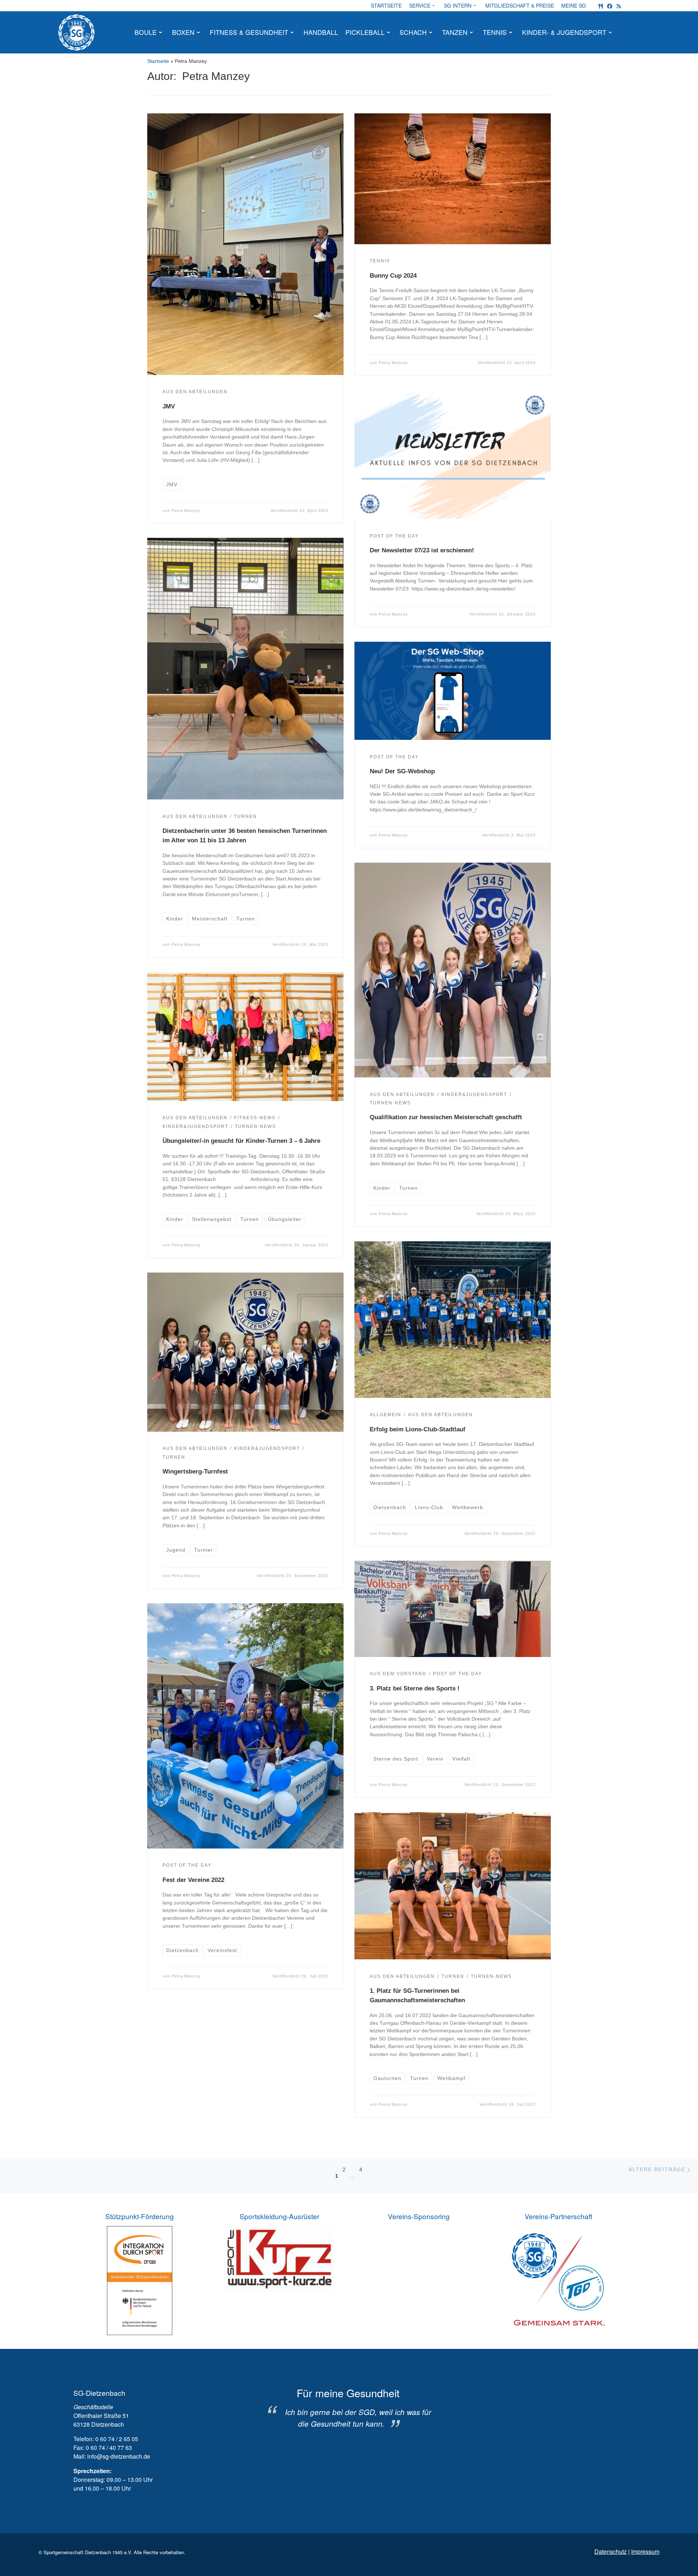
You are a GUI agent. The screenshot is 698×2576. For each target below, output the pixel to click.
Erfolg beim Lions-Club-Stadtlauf (418, 1429)
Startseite (158, 61)
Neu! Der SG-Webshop (402, 771)
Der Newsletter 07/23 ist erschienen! (422, 550)
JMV (169, 406)
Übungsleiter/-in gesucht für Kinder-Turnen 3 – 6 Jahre (241, 1141)
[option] (348, 2408)
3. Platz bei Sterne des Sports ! (415, 1688)
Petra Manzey (186, 511)
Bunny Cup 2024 (393, 275)
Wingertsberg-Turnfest (195, 1471)
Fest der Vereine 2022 (193, 1880)
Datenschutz (611, 2551)
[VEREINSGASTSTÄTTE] (601, 6)
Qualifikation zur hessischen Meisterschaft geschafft (446, 1117)
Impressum (645, 2551)
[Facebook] (610, 6)
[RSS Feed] (619, 6)
